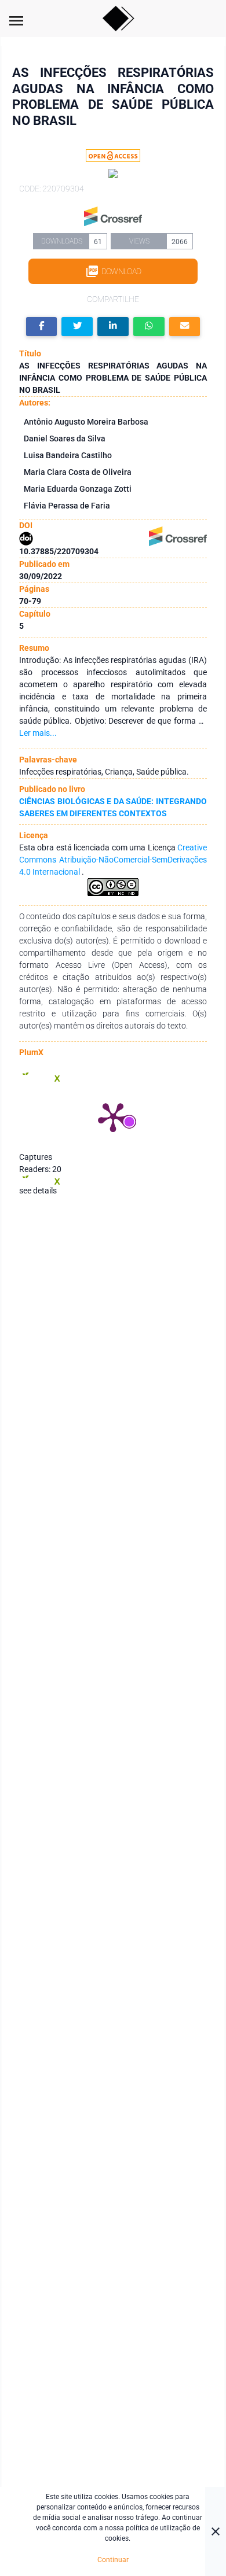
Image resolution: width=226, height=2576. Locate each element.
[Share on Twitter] (77, 327)
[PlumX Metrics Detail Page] (113, 1116)
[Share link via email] (185, 327)
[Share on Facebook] (42, 327)
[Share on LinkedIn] (113, 327)
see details (38, 1191)
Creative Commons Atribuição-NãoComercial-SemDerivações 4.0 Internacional (113, 860)
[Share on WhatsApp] (149, 327)
